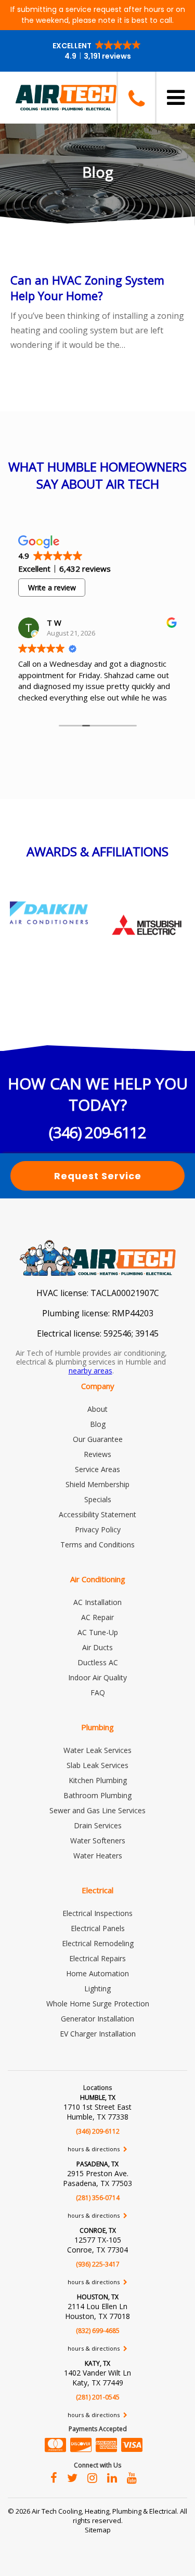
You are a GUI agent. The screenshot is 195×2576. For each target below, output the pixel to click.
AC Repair (97, 1617)
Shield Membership (97, 1484)
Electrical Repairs (97, 1958)
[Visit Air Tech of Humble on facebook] (54, 2477)
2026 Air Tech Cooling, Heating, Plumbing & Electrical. (98, 2511)
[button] (97, 51)
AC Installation (97, 1602)
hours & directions (94, 2149)
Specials (98, 1499)
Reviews (97, 1454)
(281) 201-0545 (98, 2397)
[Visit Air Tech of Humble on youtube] (132, 2477)
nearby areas (90, 1371)
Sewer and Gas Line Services (97, 1810)
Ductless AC (98, 1662)
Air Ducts (97, 1647)
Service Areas (97, 1469)
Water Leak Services (97, 1750)
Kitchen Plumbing (98, 1780)
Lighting (97, 1988)
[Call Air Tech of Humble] (136, 98)
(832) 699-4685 (98, 2331)
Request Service (98, 1176)
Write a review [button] (52, 588)
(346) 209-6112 (97, 1132)
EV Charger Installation (98, 2034)
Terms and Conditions (97, 1545)
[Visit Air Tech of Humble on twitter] (72, 2477)
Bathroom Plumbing (97, 1795)
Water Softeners (98, 1840)
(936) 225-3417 (98, 2264)
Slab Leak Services (97, 1765)
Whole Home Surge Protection (98, 2004)
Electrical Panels (98, 1928)
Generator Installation (97, 2019)
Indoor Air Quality (97, 1677)
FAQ (98, 1692)
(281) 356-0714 (98, 2198)
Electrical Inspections (97, 1913)
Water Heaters (98, 1856)
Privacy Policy (98, 1529)
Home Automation (97, 1973)
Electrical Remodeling (98, 1943)
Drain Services (98, 1825)
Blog (98, 1424)
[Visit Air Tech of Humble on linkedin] (112, 2477)
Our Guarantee (98, 1439)
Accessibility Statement (97, 1514)
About (97, 1409)
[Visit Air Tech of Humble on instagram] (92, 2477)
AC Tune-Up (98, 1632)
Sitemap (98, 2530)
